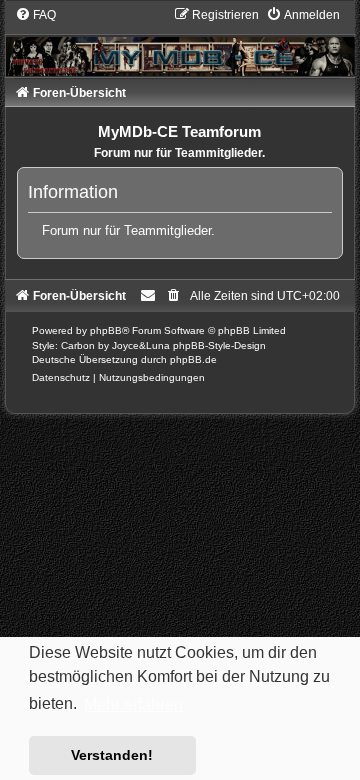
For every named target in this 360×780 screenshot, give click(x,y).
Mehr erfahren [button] (133, 704)
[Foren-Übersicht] (180, 41)
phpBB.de (193, 359)
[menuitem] (35, 15)
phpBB (106, 330)
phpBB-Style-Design (219, 345)
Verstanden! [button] (112, 755)
